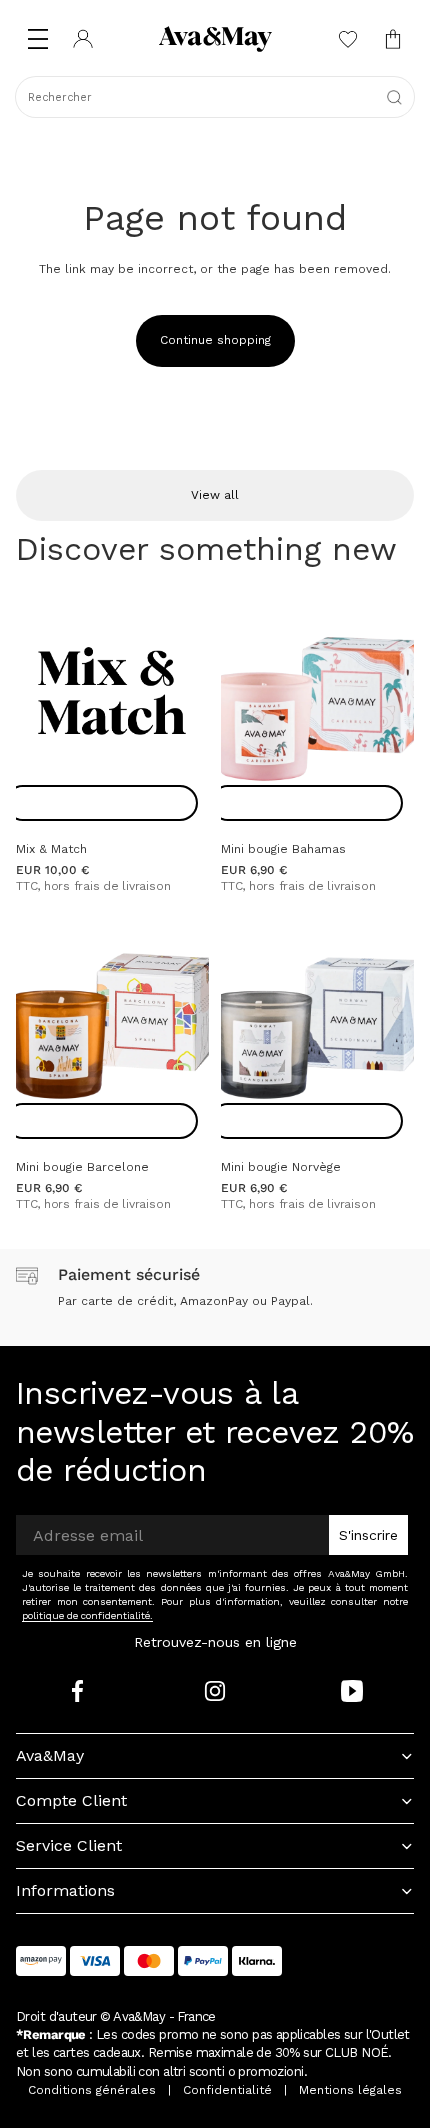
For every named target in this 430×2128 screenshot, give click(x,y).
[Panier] (392, 39)
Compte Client (71, 1800)
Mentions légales (350, 2090)
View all (215, 495)
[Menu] (37, 39)
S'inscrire (368, 1535)
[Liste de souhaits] (347, 39)
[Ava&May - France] (215, 39)
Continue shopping (215, 340)
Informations (65, 1890)
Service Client (69, 1845)
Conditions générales (92, 2090)
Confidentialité (227, 2090)
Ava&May (50, 1755)
